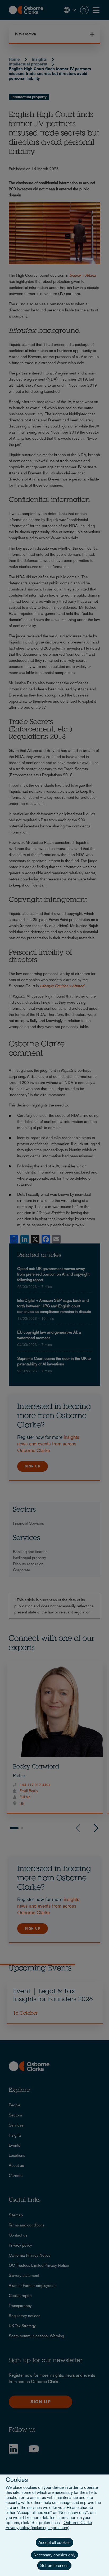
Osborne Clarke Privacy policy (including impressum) (49, 2525)
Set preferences (54, 2566)
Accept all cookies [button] (54, 2542)
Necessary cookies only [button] (54, 2555)
